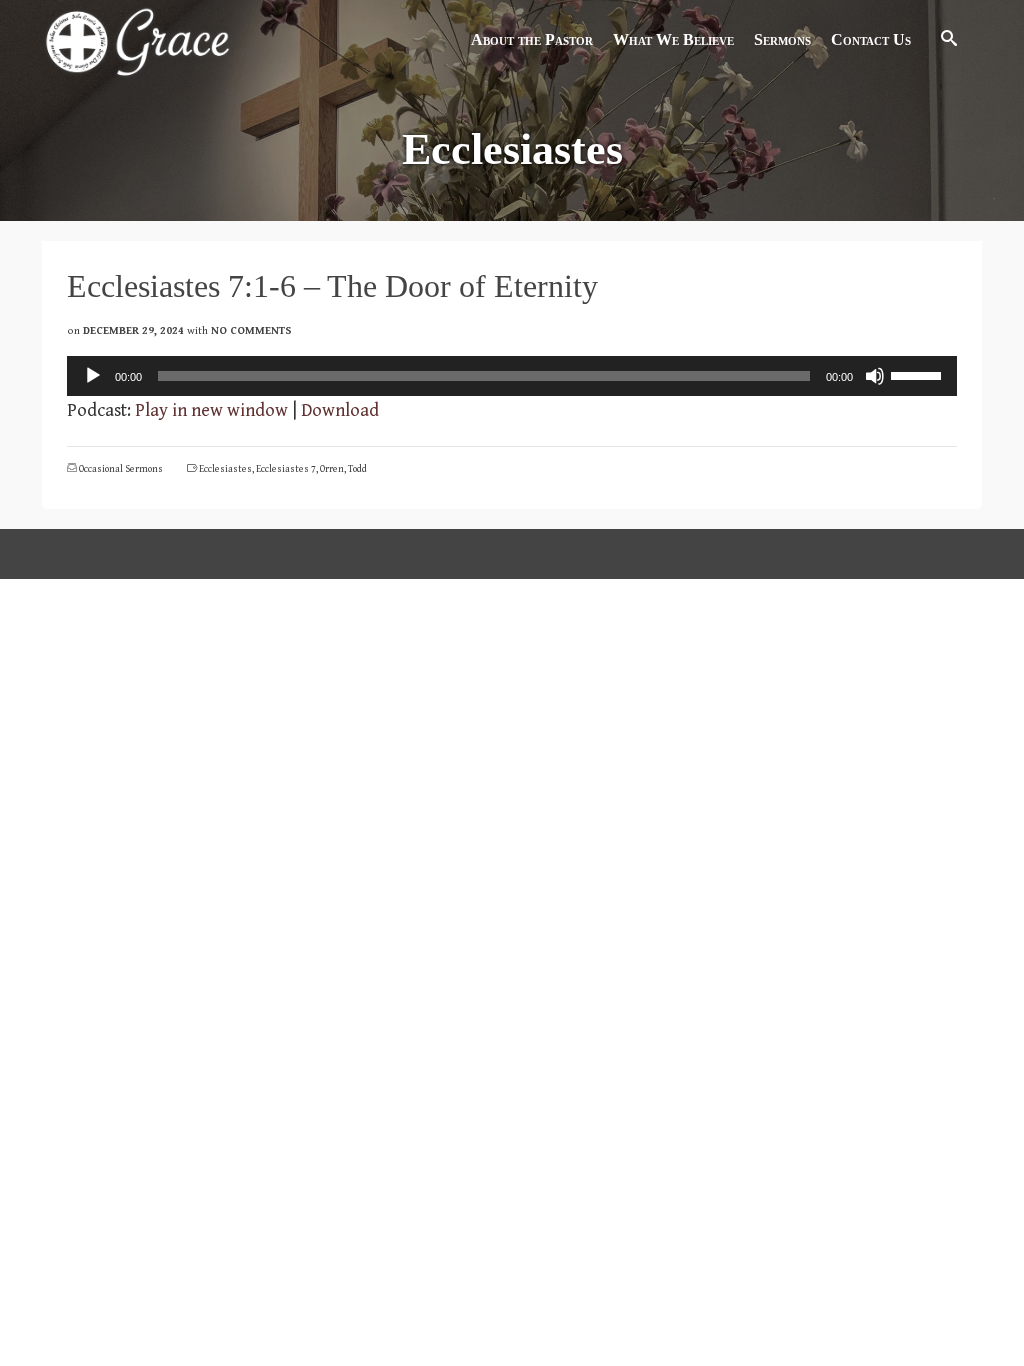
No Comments (251, 330)
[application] (512, 376)
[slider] (919, 374)
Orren (332, 469)
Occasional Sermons (121, 469)
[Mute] (875, 376)
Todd (357, 469)
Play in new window (211, 410)
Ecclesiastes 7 (286, 469)
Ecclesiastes (225, 469)
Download (340, 410)
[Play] (93, 376)
